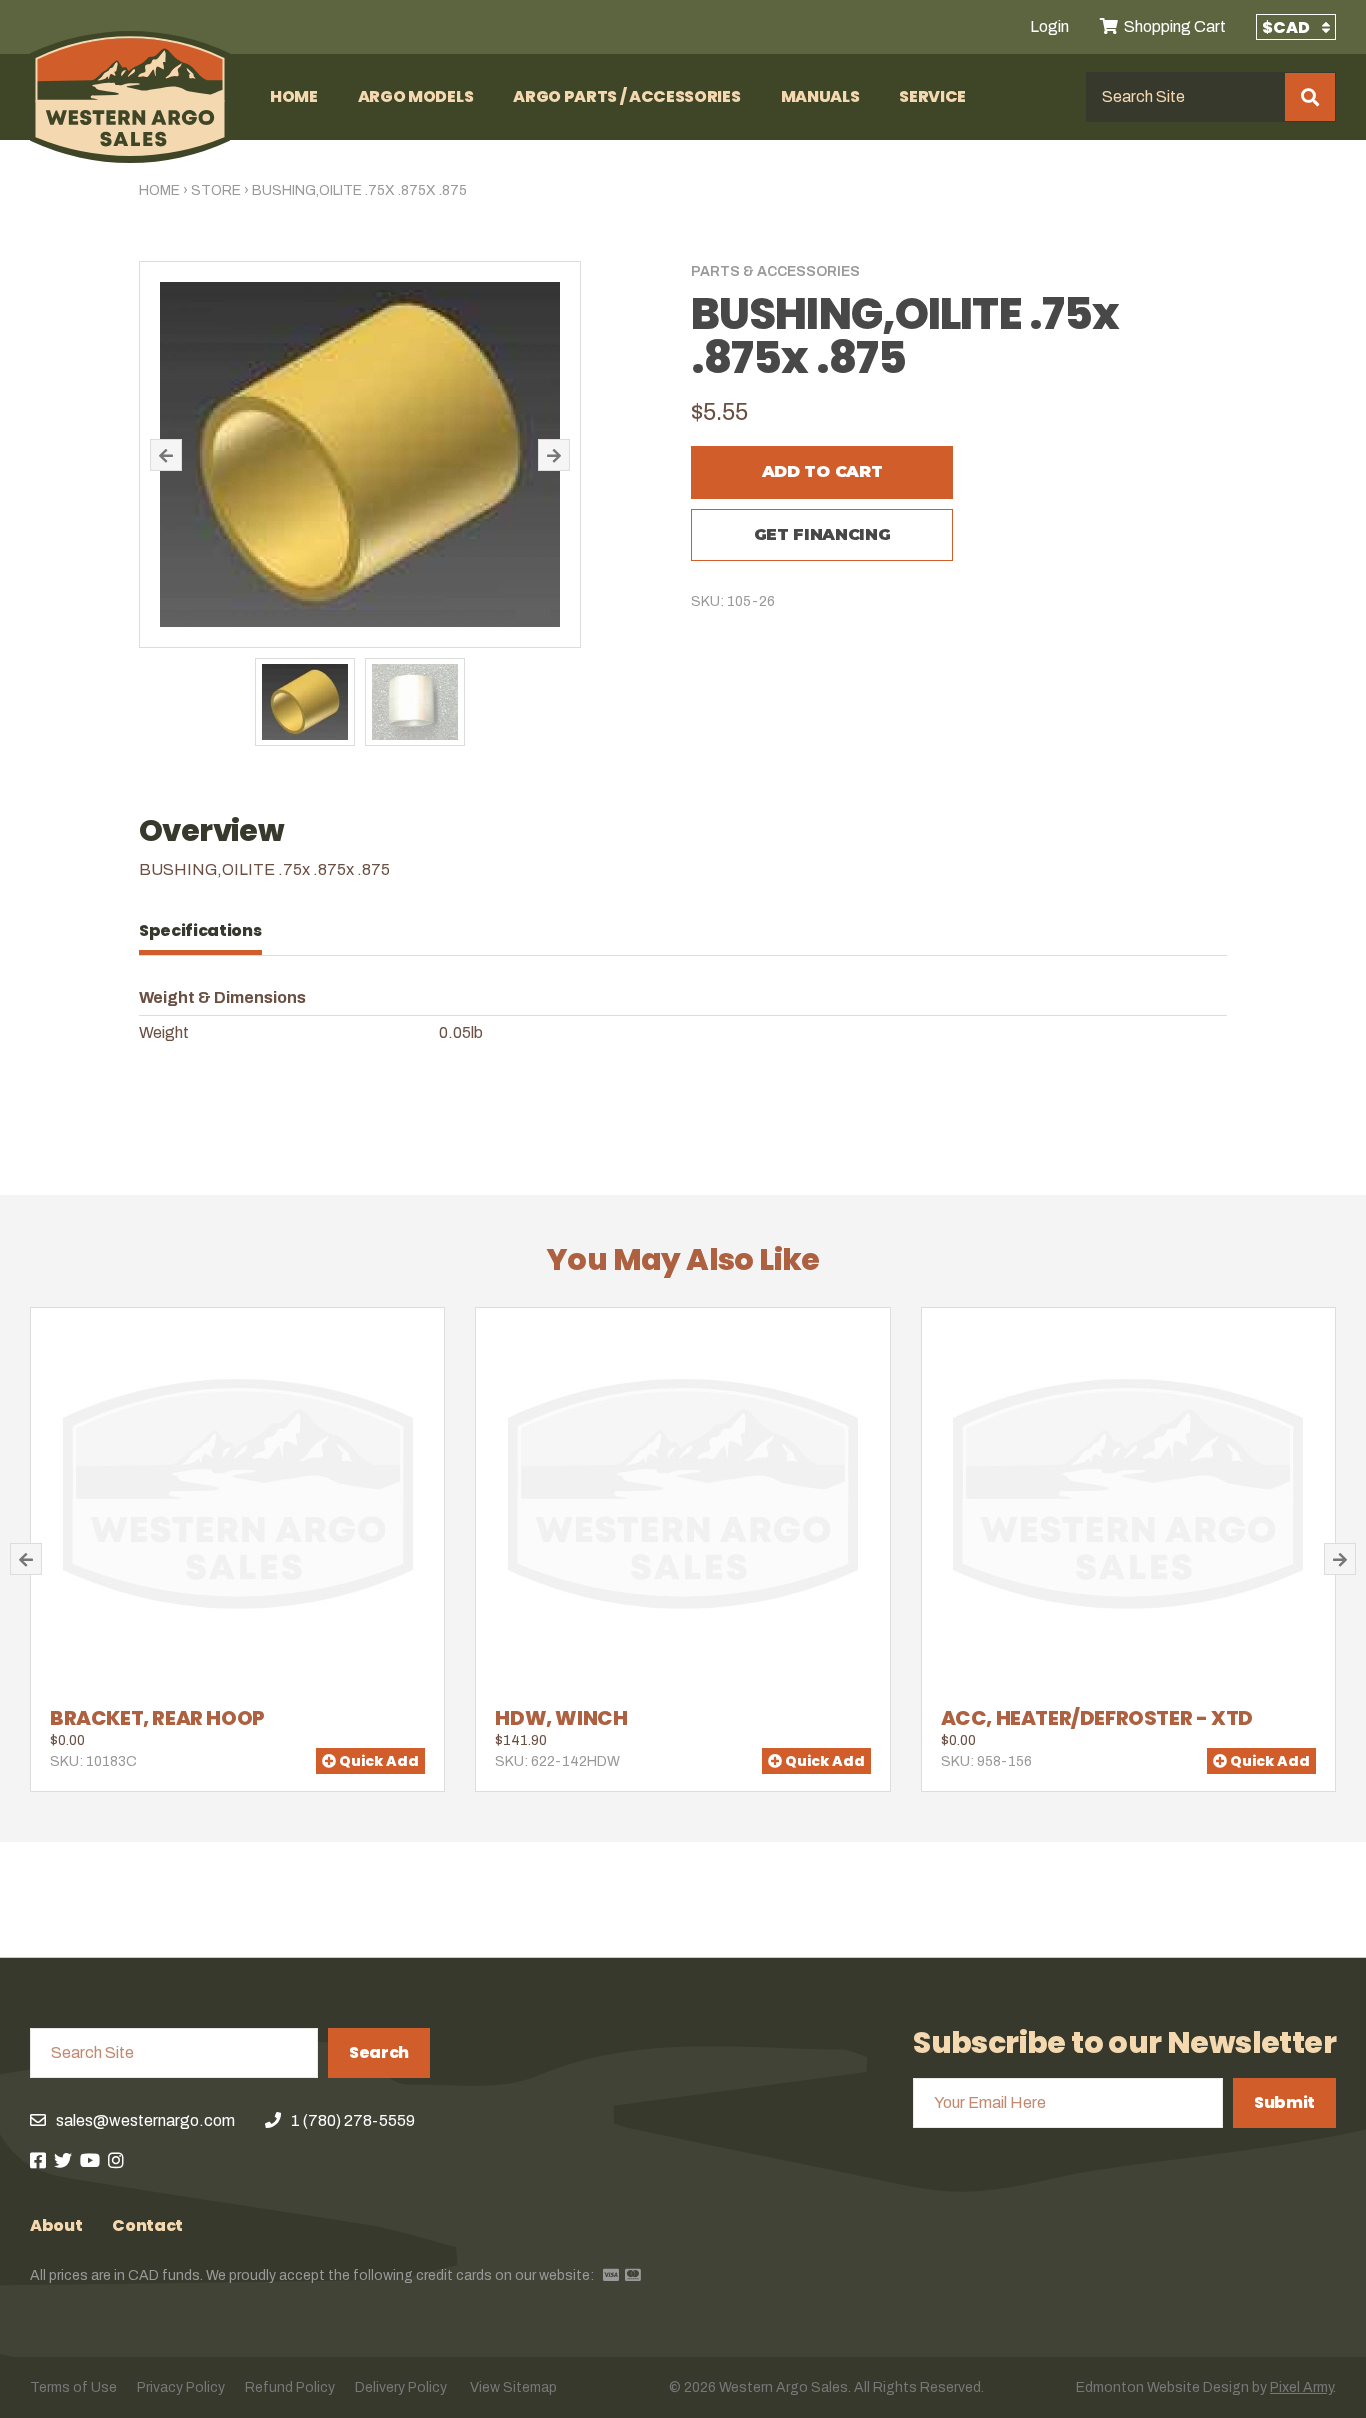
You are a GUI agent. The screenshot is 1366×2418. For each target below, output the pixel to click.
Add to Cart (822, 471)
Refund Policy (290, 2387)
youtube (90, 2160)
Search (379, 2052)
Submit (1284, 2102)
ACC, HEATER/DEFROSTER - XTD (1097, 1718)
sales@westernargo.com (145, 2120)
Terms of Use (73, 2387)
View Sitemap (513, 2387)
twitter (63, 2160)
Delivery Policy (401, 2387)
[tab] (210, 931)
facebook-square (38, 2160)
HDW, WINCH (561, 1718)
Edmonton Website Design (1162, 2387)
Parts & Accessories (775, 271)
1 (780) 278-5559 (353, 2120)
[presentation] (210, 931)
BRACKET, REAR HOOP (157, 1718)
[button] (166, 455)
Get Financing (822, 534)
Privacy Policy (181, 2387)
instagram (116, 2160)
